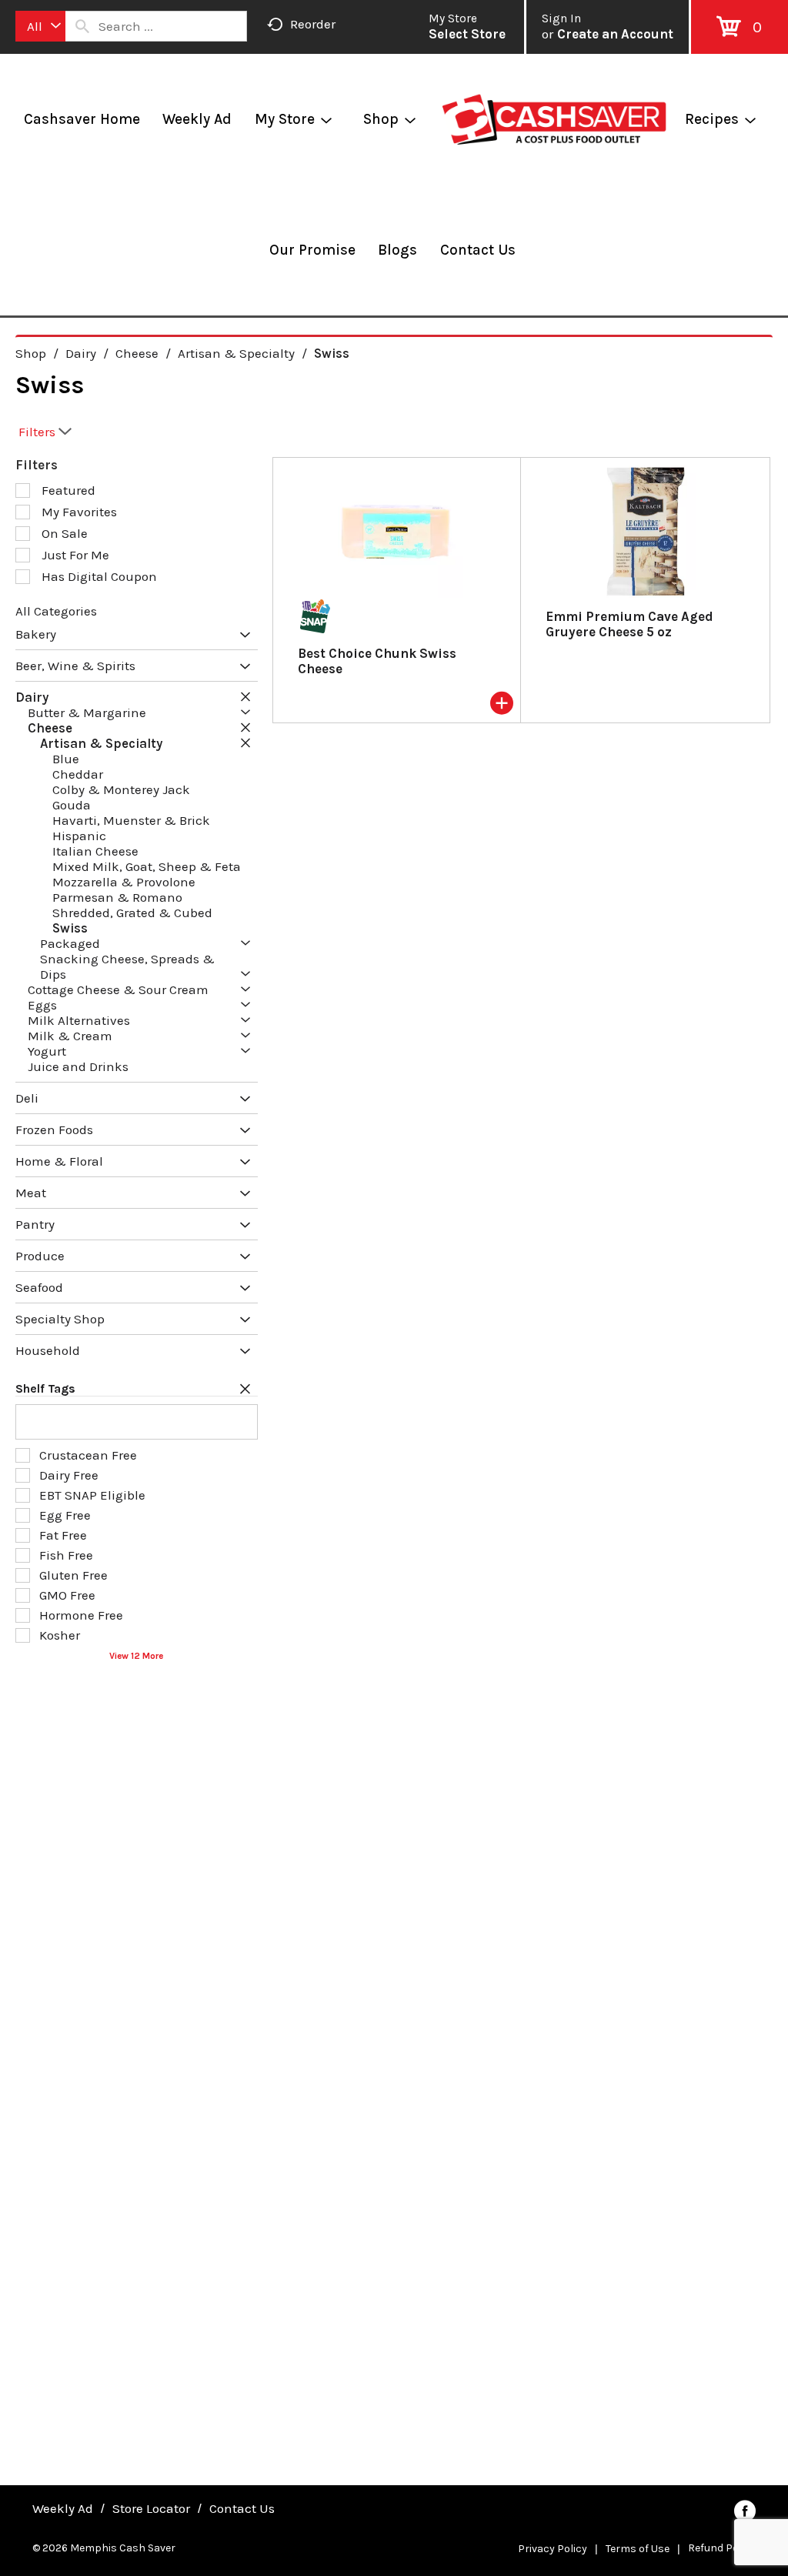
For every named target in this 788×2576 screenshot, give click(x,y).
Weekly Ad (63, 2508)
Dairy (81, 353)
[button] (241, 636)
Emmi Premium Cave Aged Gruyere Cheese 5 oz (629, 624)
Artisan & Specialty (236, 353)
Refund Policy (722, 2548)
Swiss (332, 353)
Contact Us (242, 2508)
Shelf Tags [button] (45, 1388)
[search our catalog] (82, 26)
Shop (31, 353)
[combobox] (40, 26)
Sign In (561, 18)
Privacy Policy (553, 2549)
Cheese (137, 353)
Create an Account (615, 34)
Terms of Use (638, 2549)
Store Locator (151, 2508)
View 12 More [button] (136, 1656)
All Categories (56, 611)
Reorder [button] (313, 24)
